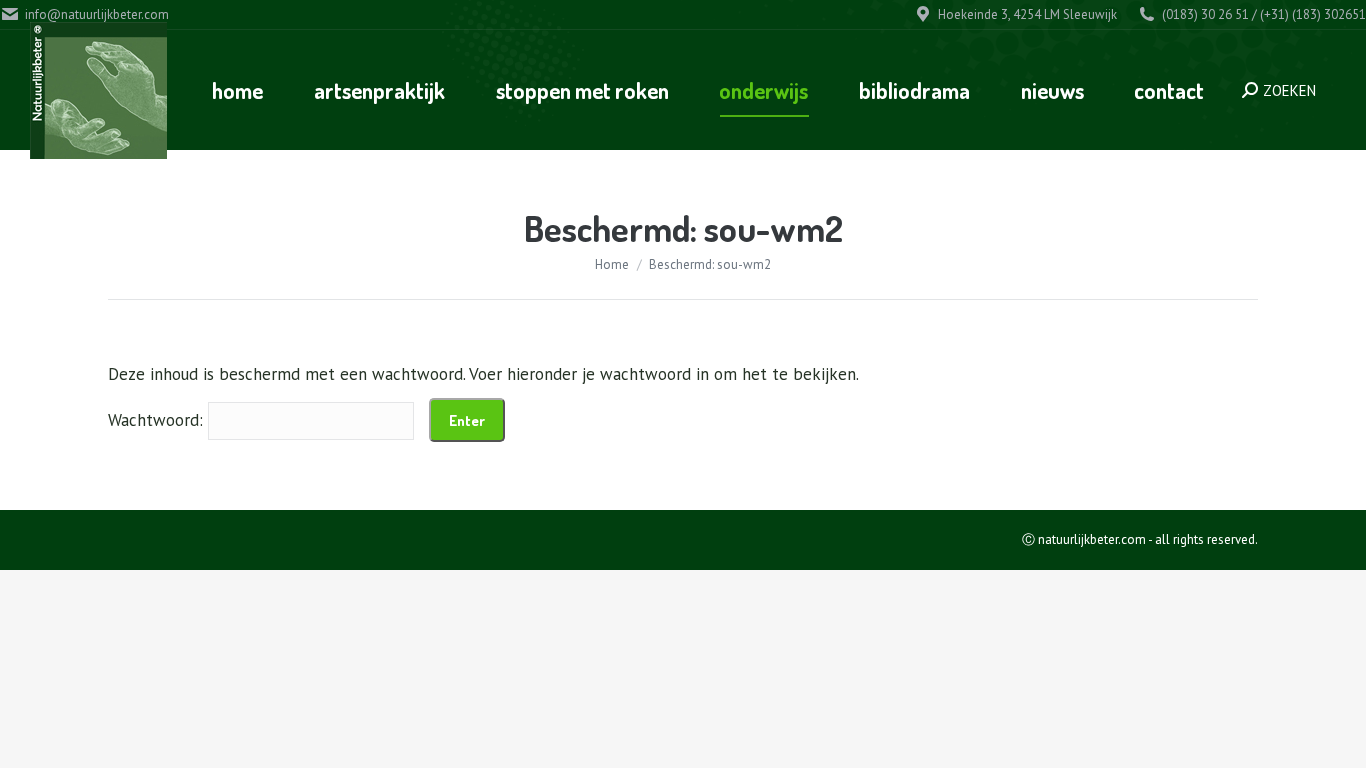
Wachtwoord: (158, 420)
